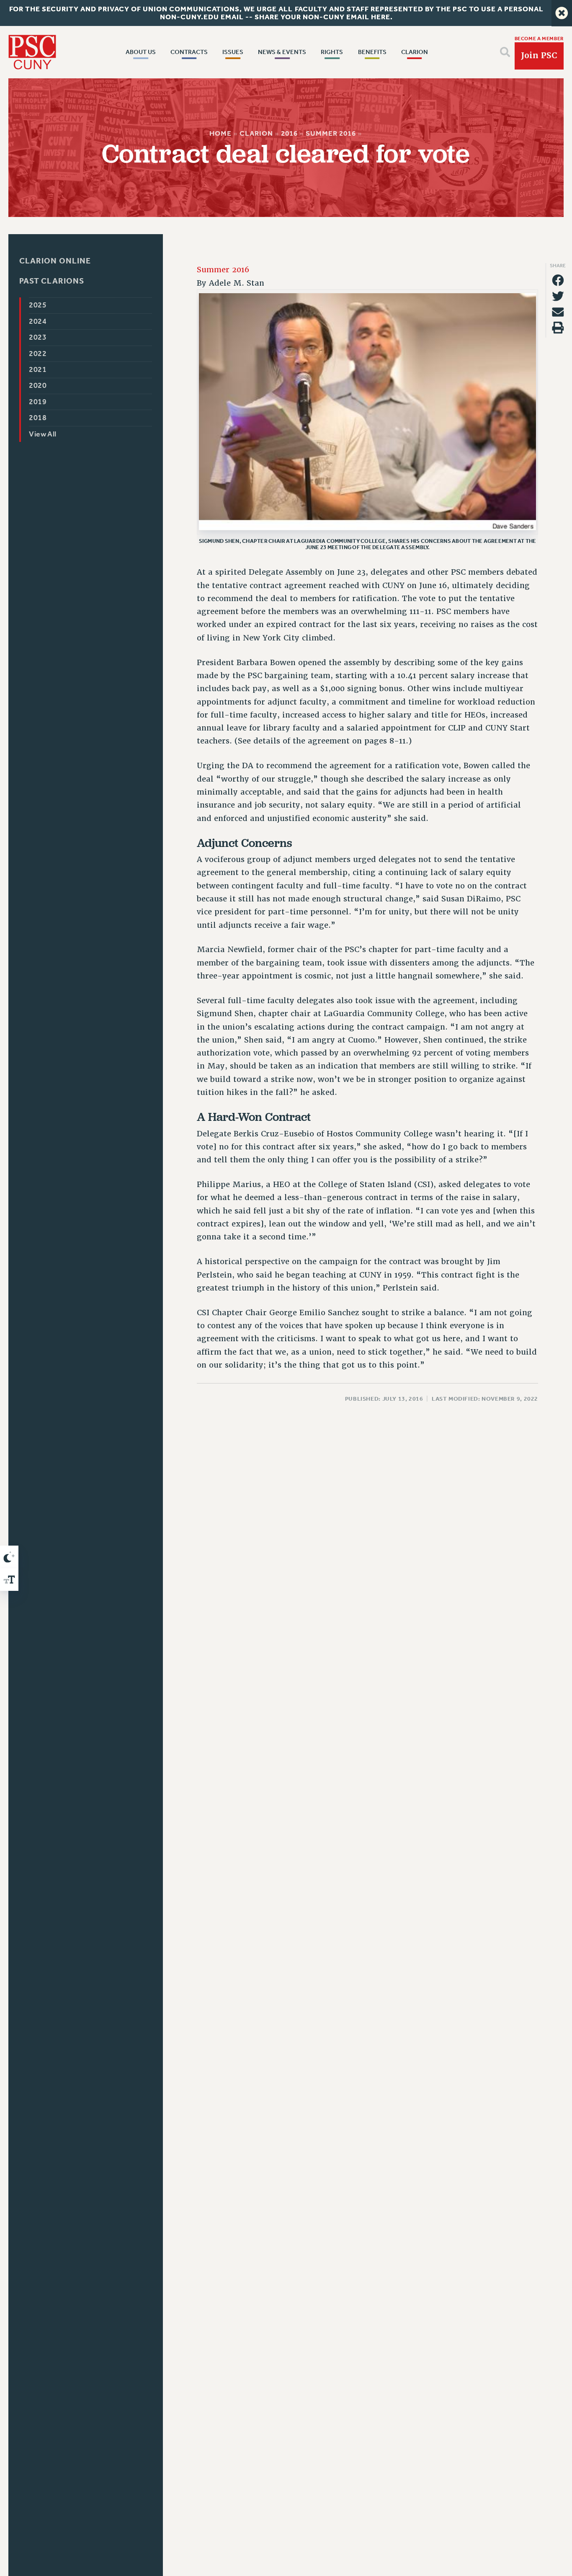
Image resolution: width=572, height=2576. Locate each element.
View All (43, 434)
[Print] (558, 328)
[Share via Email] (558, 312)
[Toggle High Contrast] (9, 1557)
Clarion (256, 133)
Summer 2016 (331, 133)
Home (220, 133)
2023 (38, 338)
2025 (38, 306)
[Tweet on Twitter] (558, 296)
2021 (38, 370)
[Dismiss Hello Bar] (562, 13)
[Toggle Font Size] (9, 1580)
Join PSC (539, 55)
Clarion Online (55, 261)
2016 (289, 133)
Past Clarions (52, 281)
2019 (38, 402)
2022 (38, 354)
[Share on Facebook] (558, 280)
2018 (38, 418)
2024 (38, 321)
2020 (38, 386)
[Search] (505, 52)
